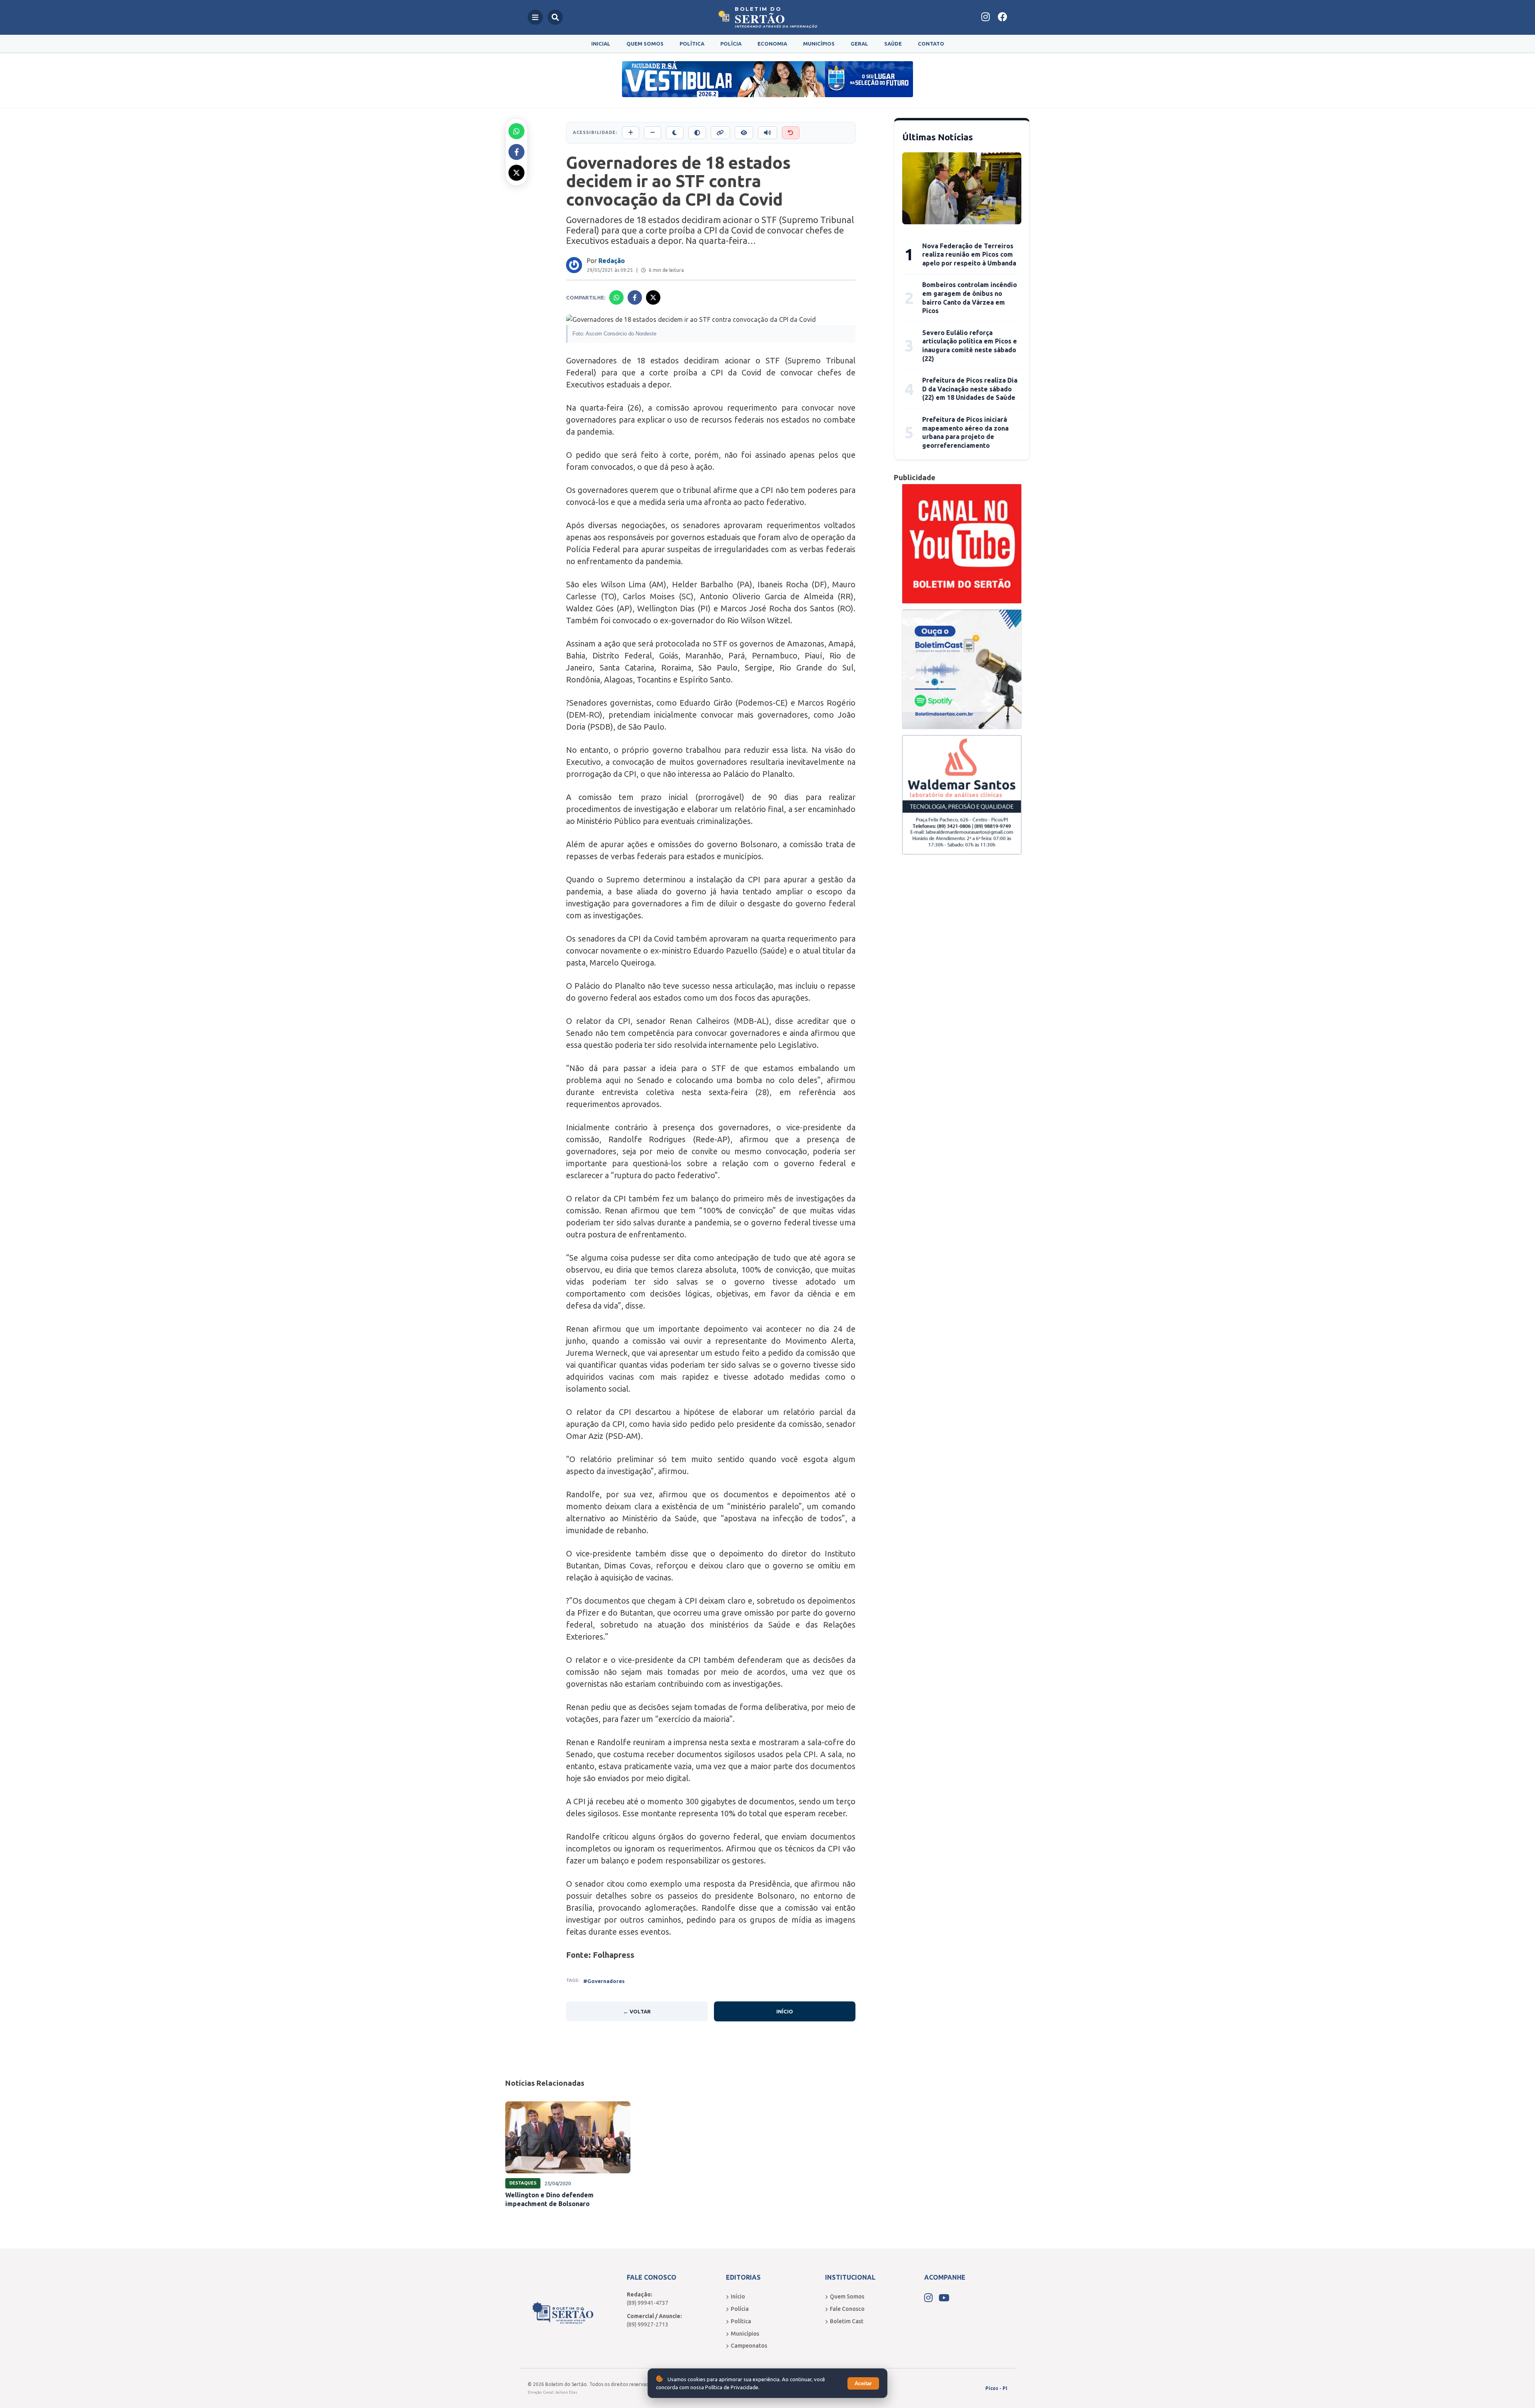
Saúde (893, 44)
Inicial (601, 44)
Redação (612, 261)
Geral (859, 44)
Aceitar (863, 2383)
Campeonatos (749, 2346)
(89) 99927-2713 (648, 2324)
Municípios (819, 44)
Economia (772, 44)
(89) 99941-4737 (648, 2303)
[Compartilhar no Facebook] (516, 152)
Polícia (731, 44)
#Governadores (604, 1981)
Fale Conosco (847, 2309)
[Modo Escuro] (675, 133)
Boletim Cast (847, 2321)
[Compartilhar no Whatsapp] (516, 131)
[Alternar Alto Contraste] (697, 133)
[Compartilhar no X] (516, 173)
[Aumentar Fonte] (631, 133)
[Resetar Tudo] (791, 133)
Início (785, 2011)
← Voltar (637, 2011)
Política (692, 44)
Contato (931, 44)
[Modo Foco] (744, 133)
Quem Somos (645, 44)
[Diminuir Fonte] (653, 133)
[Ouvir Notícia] (767, 133)
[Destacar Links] (720, 133)
